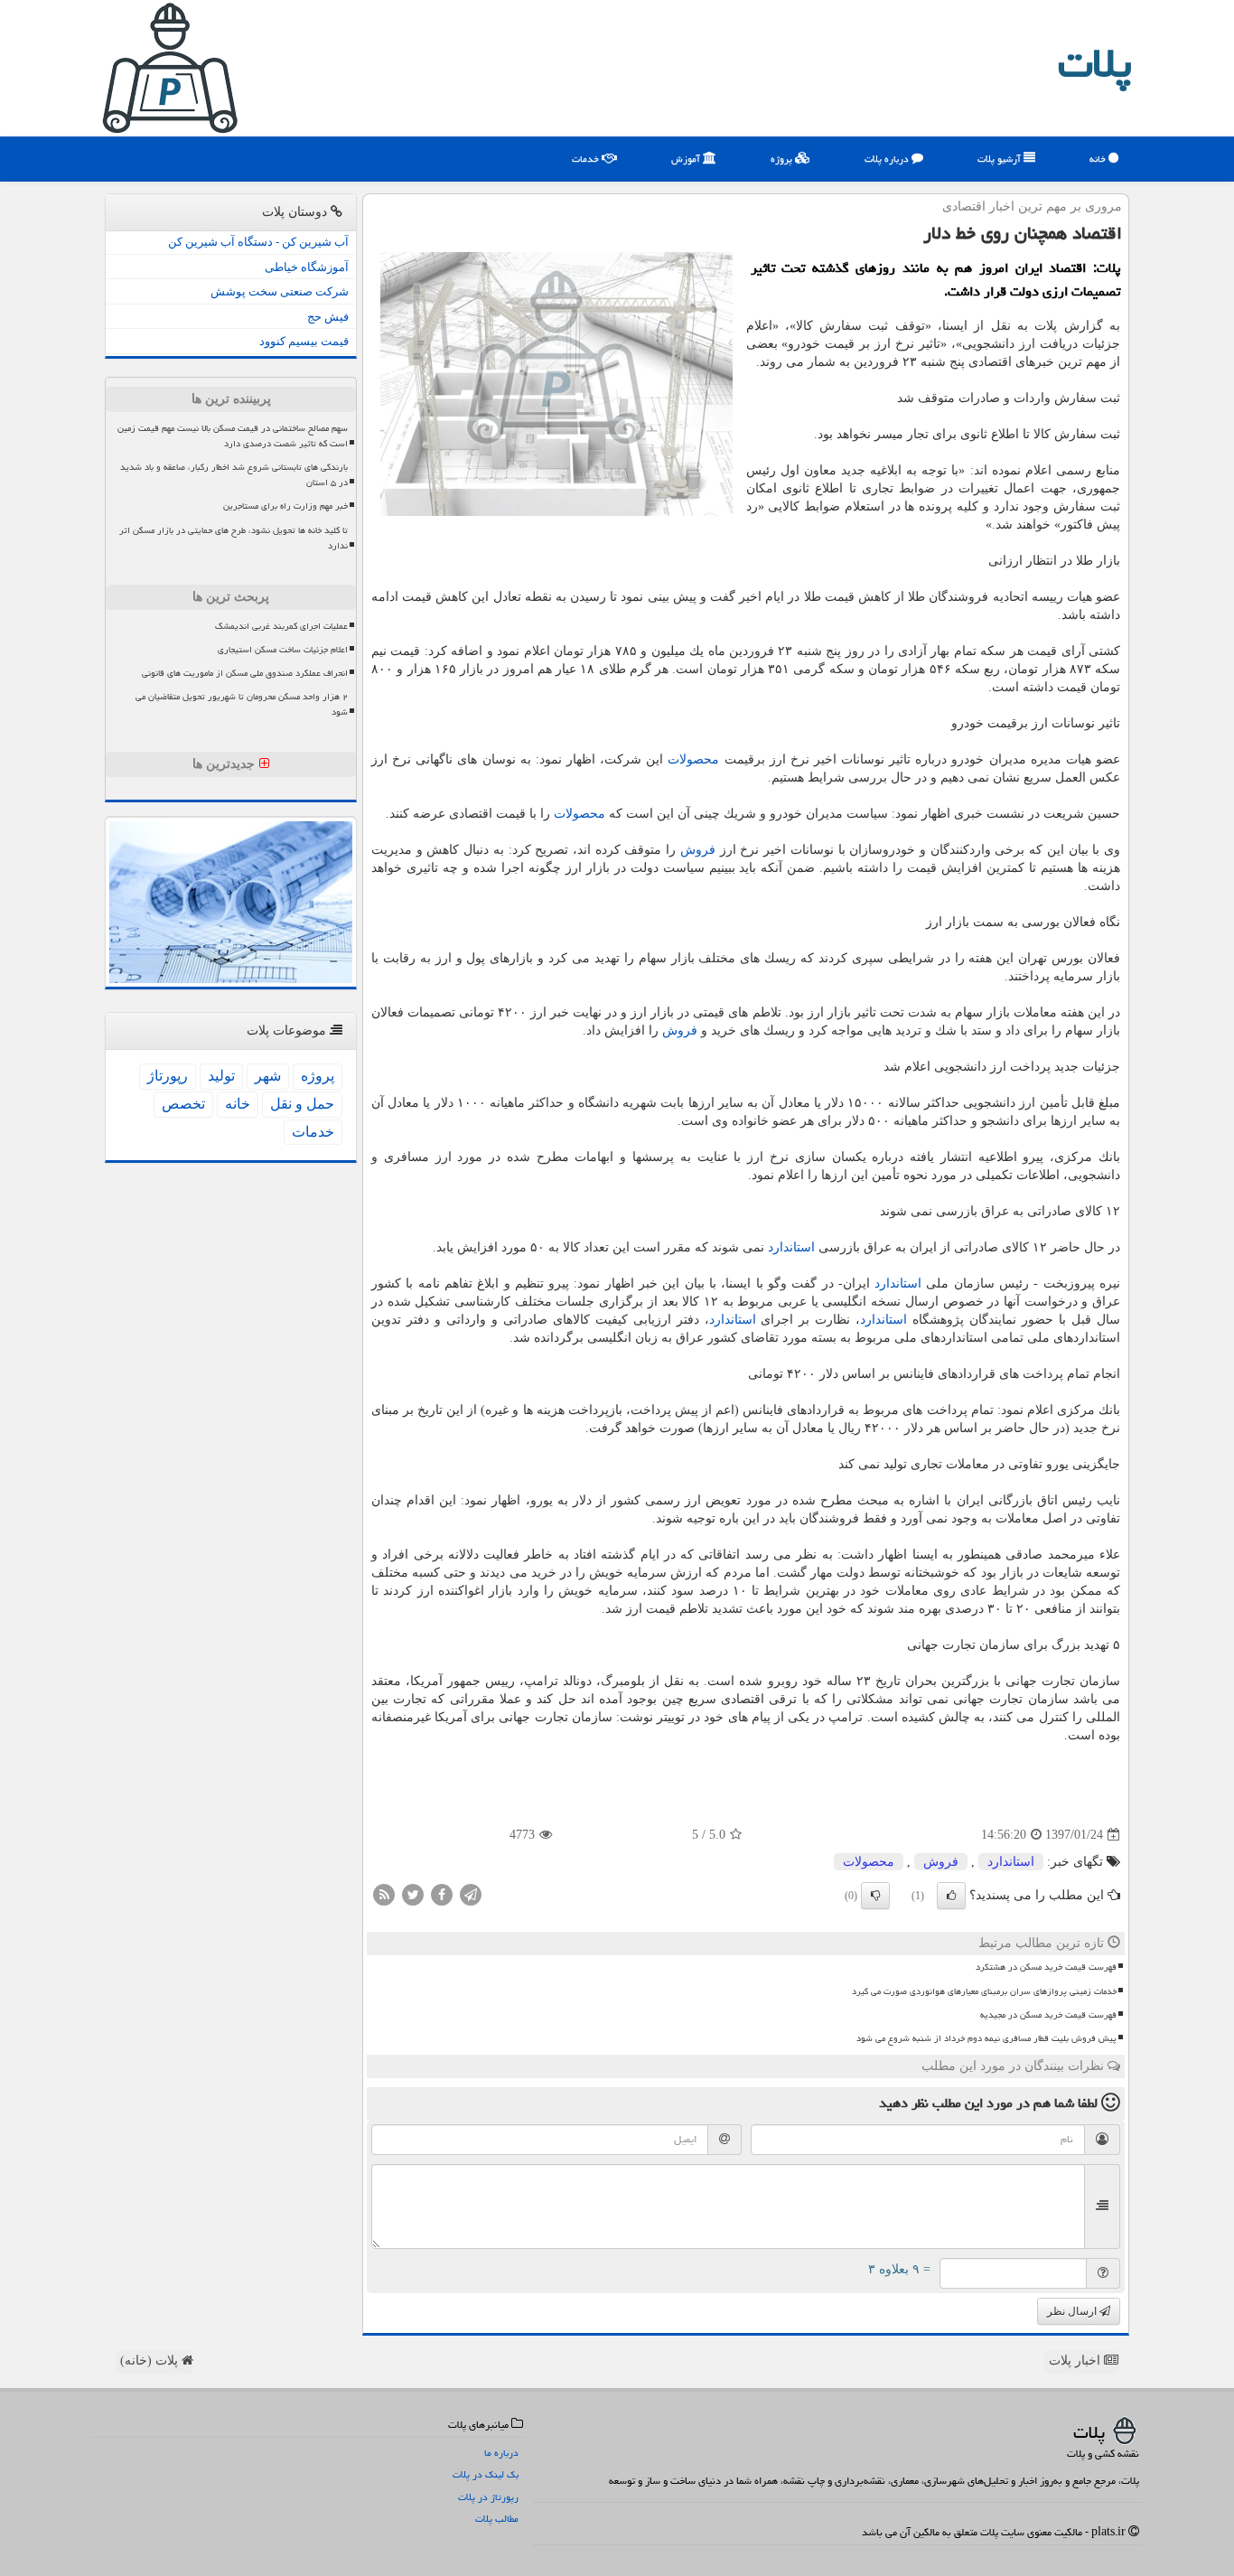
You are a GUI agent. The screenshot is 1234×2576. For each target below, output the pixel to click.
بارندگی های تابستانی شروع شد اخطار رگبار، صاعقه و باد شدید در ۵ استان (234, 475)
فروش (698, 850)
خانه (1099, 159)
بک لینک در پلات (486, 2474)
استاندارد (791, 1247)
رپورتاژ (168, 1076)
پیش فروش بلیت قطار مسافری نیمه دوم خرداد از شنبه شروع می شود (986, 2038)
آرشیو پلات (1000, 159)
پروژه (783, 159)
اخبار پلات (1076, 2361)
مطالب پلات (497, 2519)
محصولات (693, 759)
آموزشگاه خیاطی (307, 267)
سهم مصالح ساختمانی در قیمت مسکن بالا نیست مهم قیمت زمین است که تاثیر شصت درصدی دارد (233, 436)
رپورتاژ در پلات (488, 2497)
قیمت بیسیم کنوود (304, 341)
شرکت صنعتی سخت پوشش (280, 291)
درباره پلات (888, 159)
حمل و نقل (302, 1104)
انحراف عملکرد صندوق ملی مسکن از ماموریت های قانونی (245, 673)
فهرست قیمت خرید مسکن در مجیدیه (1048, 2015)
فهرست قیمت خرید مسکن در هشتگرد (1046, 1967)
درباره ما (501, 2453)
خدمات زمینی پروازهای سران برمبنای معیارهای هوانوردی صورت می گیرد (984, 1991)
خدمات (587, 159)
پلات (1095, 63)
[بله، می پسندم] (951, 1896)
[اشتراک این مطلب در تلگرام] (471, 1894)
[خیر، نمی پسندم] (875, 1896)
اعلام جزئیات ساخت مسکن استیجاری (283, 650)
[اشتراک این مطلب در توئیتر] (413, 1894)
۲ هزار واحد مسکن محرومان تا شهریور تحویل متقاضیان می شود (242, 704)
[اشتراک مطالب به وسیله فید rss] (384, 1894)
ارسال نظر (1073, 2311)
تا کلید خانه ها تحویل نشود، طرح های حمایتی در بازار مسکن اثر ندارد (234, 538)
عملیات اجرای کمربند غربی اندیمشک (281, 626)
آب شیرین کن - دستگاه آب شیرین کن (258, 242)
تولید (221, 1076)
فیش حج (328, 317)
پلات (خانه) (151, 2361)
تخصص (183, 1104)
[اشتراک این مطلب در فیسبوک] (442, 1894)
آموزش (687, 159)
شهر (268, 1076)
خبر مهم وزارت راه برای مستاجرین (285, 506)
